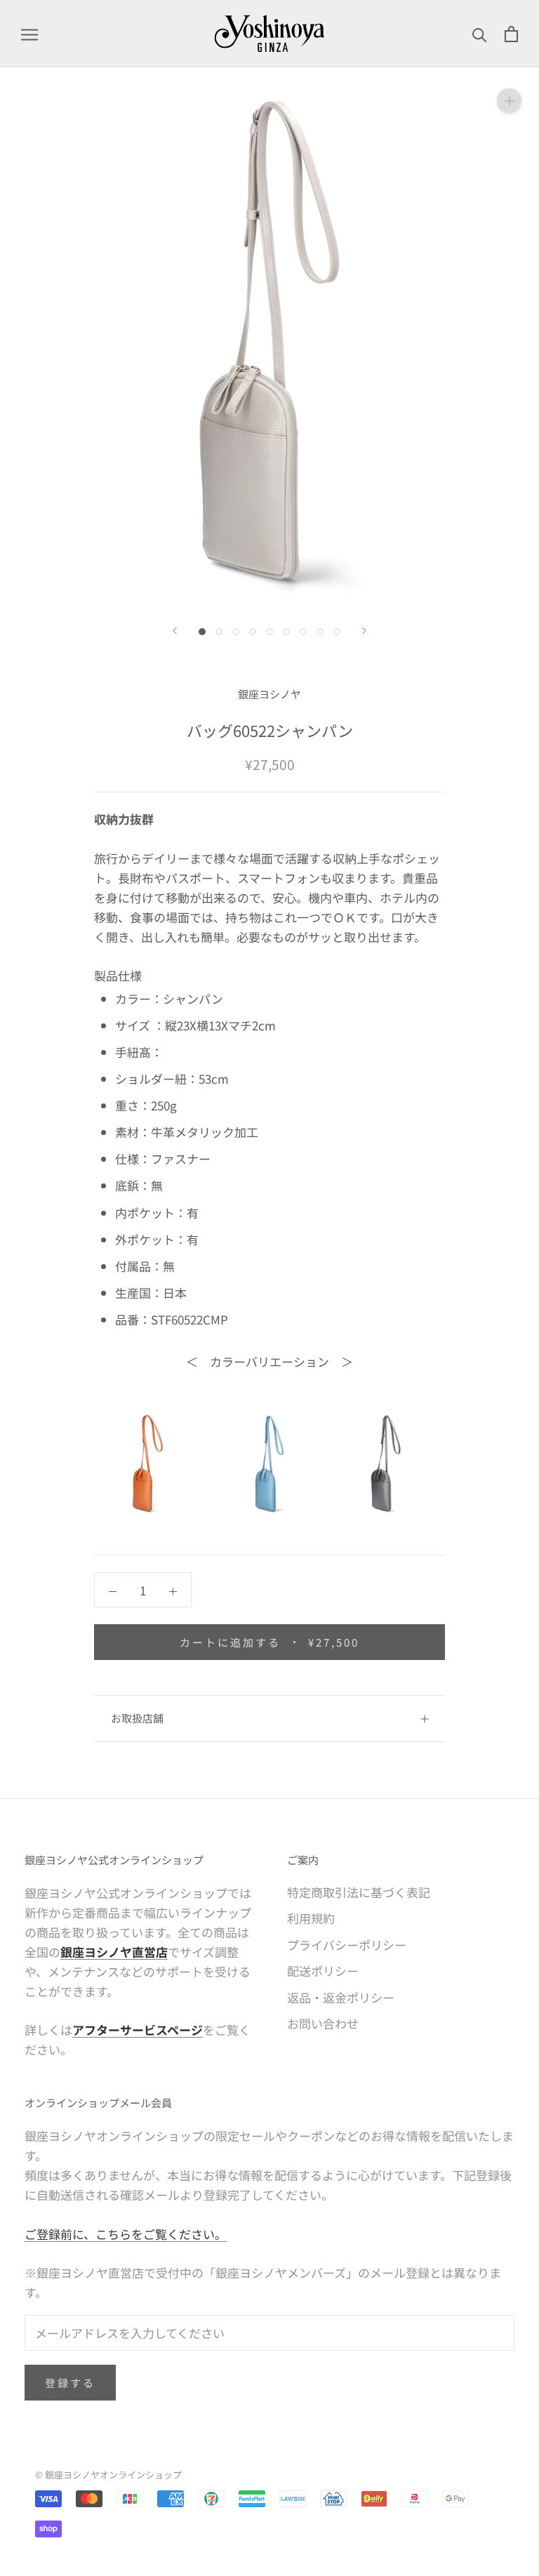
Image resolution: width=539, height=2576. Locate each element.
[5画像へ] (269, 632)
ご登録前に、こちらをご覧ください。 (126, 2234)
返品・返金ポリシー (341, 1997)
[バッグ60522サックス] (269, 1463)
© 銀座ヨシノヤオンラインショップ (108, 2475)
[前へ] (175, 631)
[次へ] (364, 631)
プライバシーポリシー (347, 1945)
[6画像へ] (286, 632)
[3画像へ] (236, 632)
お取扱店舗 (137, 1718)
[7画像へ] (303, 632)
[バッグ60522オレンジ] (148, 1463)
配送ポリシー (323, 1971)
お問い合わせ (323, 2023)
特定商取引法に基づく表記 (359, 1892)
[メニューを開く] (29, 34)
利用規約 (311, 1918)
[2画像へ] (219, 632)
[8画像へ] (320, 632)
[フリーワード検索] (480, 34)
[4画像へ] (253, 632)
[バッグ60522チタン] (391, 1463)
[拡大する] (509, 101)
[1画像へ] (202, 632)
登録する (70, 2383)
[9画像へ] (337, 632)
